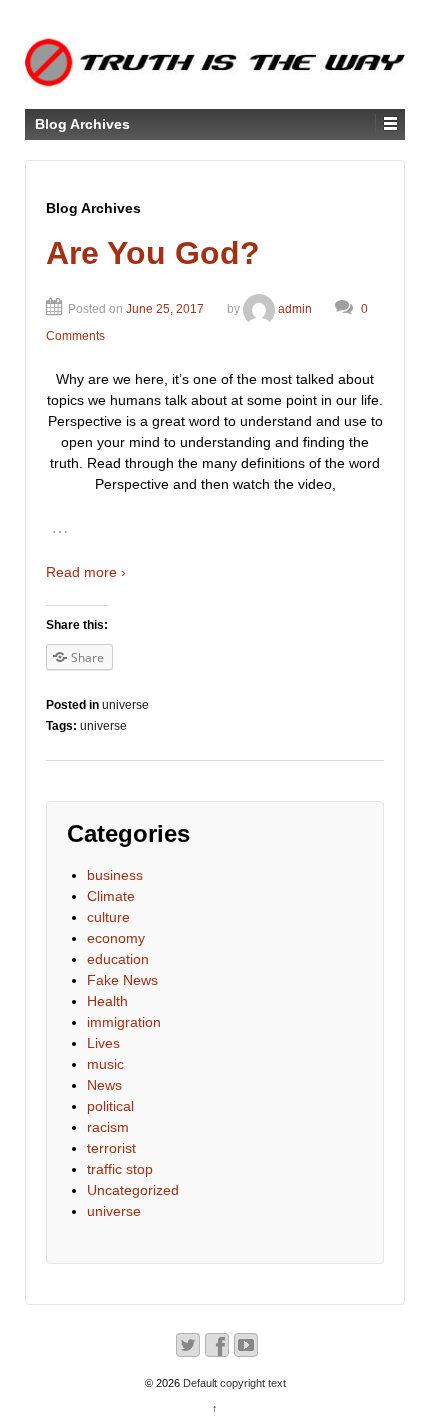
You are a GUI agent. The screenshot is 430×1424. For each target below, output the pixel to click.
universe (125, 705)
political (110, 1106)
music (105, 1064)
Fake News (122, 980)
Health (107, 1001)
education (118, 959)
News (104, 1085)
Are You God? (153, 253)
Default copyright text (233, 1383)
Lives (103, 1043)
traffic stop (120, 1169)
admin (295, 309)
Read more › (86, 572)
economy (116, 938)
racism (108, 1127)
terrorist (111, 1148)
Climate (111, 896)
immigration (124, 1022)
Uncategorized (133, 1190)
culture (108, 917)
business (115, 875)
